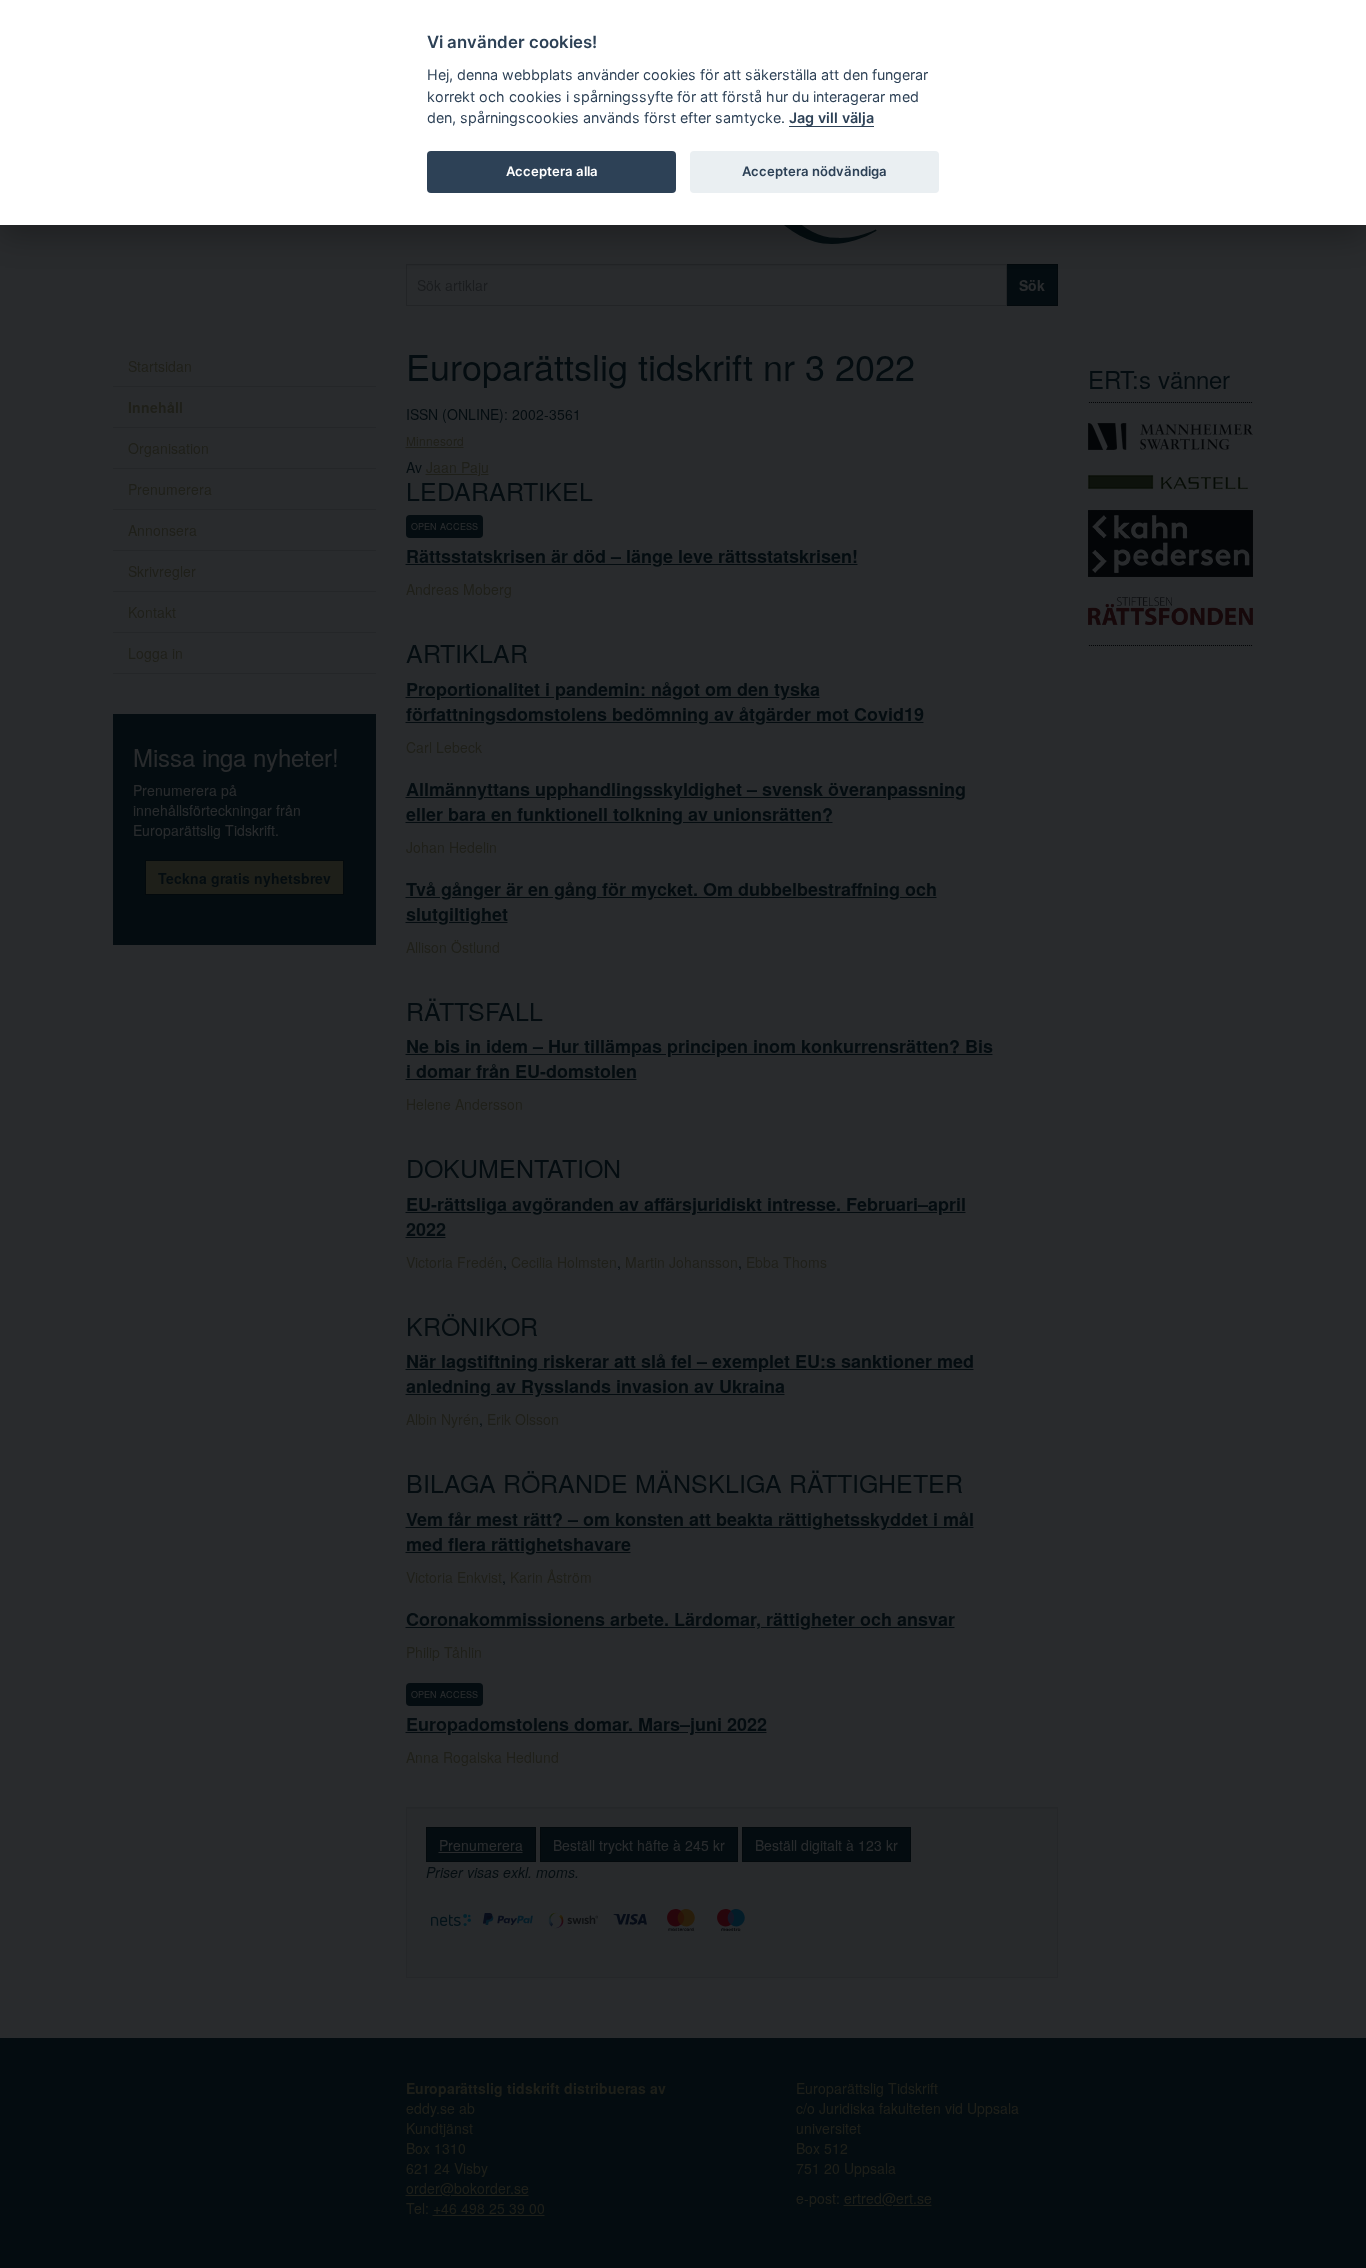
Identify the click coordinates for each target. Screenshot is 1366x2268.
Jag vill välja (831, 117)
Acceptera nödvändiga (814, 171)
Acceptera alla (552, 171)
